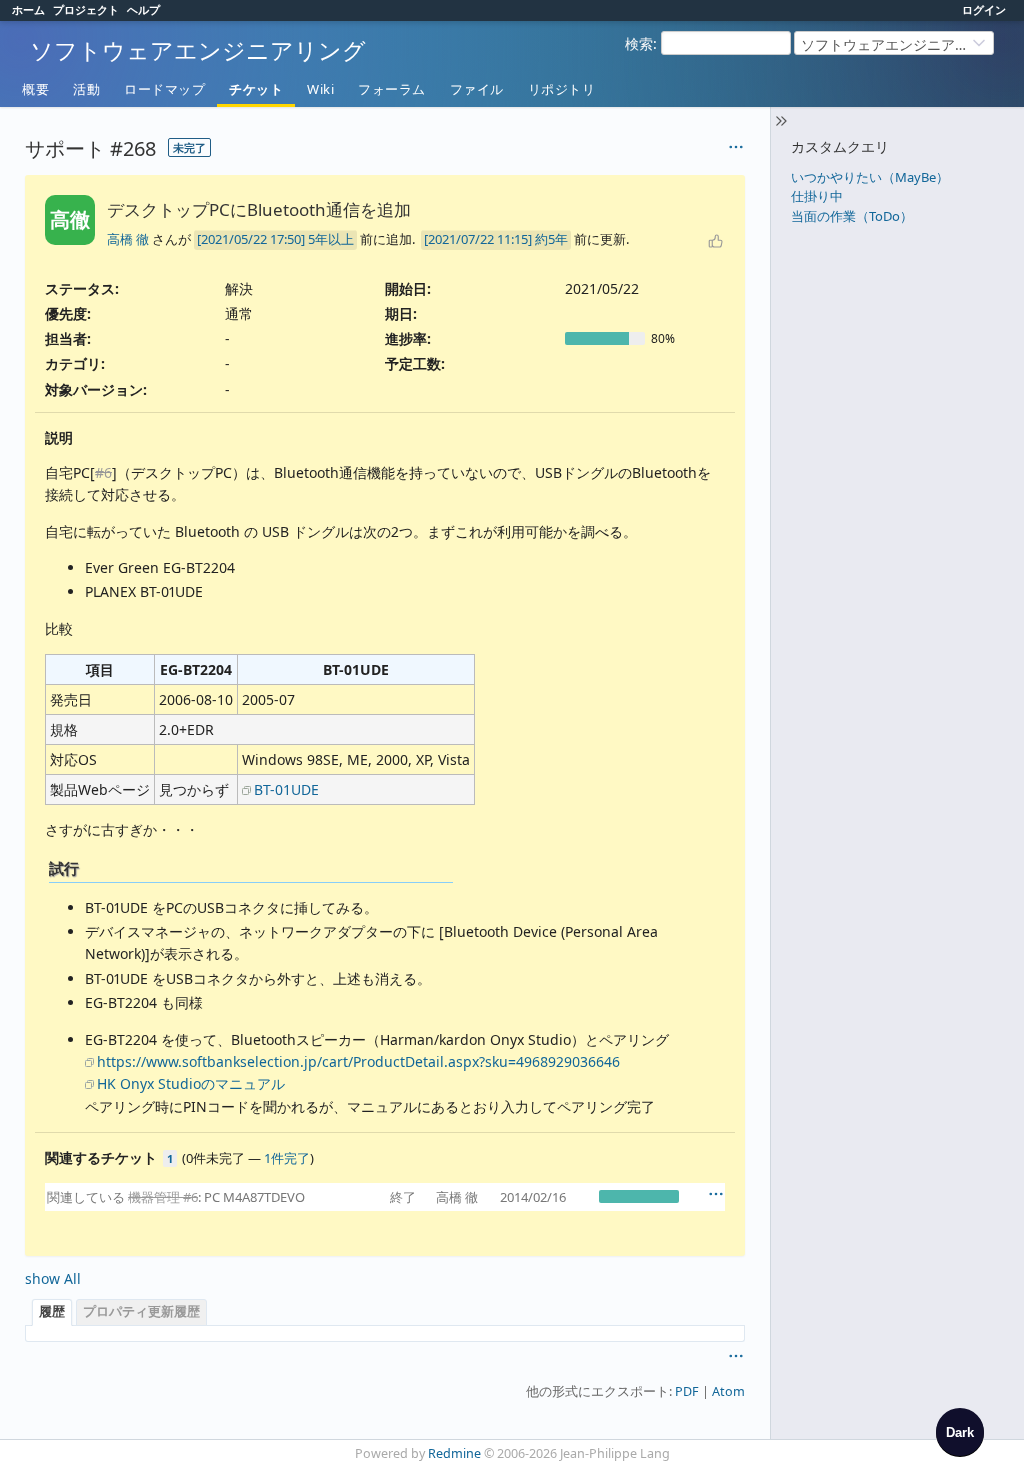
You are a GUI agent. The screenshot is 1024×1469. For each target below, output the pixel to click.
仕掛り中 (817, 196)
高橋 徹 (128, 239)
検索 (639, 43)
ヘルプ (143, 9)
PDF (687, 1391)
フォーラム (392, 89)
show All (53, 1278)
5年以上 (331, 239)
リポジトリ (562, 89)
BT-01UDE (286, 789)
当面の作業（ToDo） (852, 216)
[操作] (716, 1194)
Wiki (320, 89)
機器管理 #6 (163, 1197)
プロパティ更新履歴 (141, 1311)
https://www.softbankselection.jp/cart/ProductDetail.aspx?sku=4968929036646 (358, 1061)
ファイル (477, 89)
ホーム (28, 9)
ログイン (984, 9)
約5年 (551, 239)
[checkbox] (960, 1432)
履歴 (52, 1311)
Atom (728, 1391)
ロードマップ (164, 89)
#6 (103, 472)
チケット (256, 89)
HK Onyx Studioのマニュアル (191, 1083)
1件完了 (287, 1158)
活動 (86, 89)
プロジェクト (86, 9)
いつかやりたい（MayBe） (870, 177)
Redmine (454, 1453)
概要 (35, 89)
